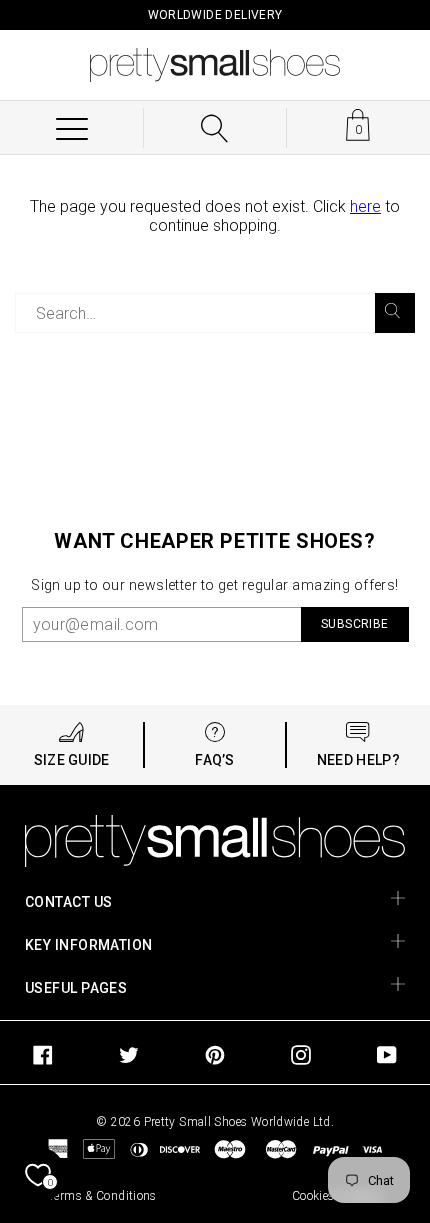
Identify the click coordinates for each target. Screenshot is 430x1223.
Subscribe (354, 624)
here (365, 206)
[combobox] (215, 313)
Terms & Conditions (102, 1196)
